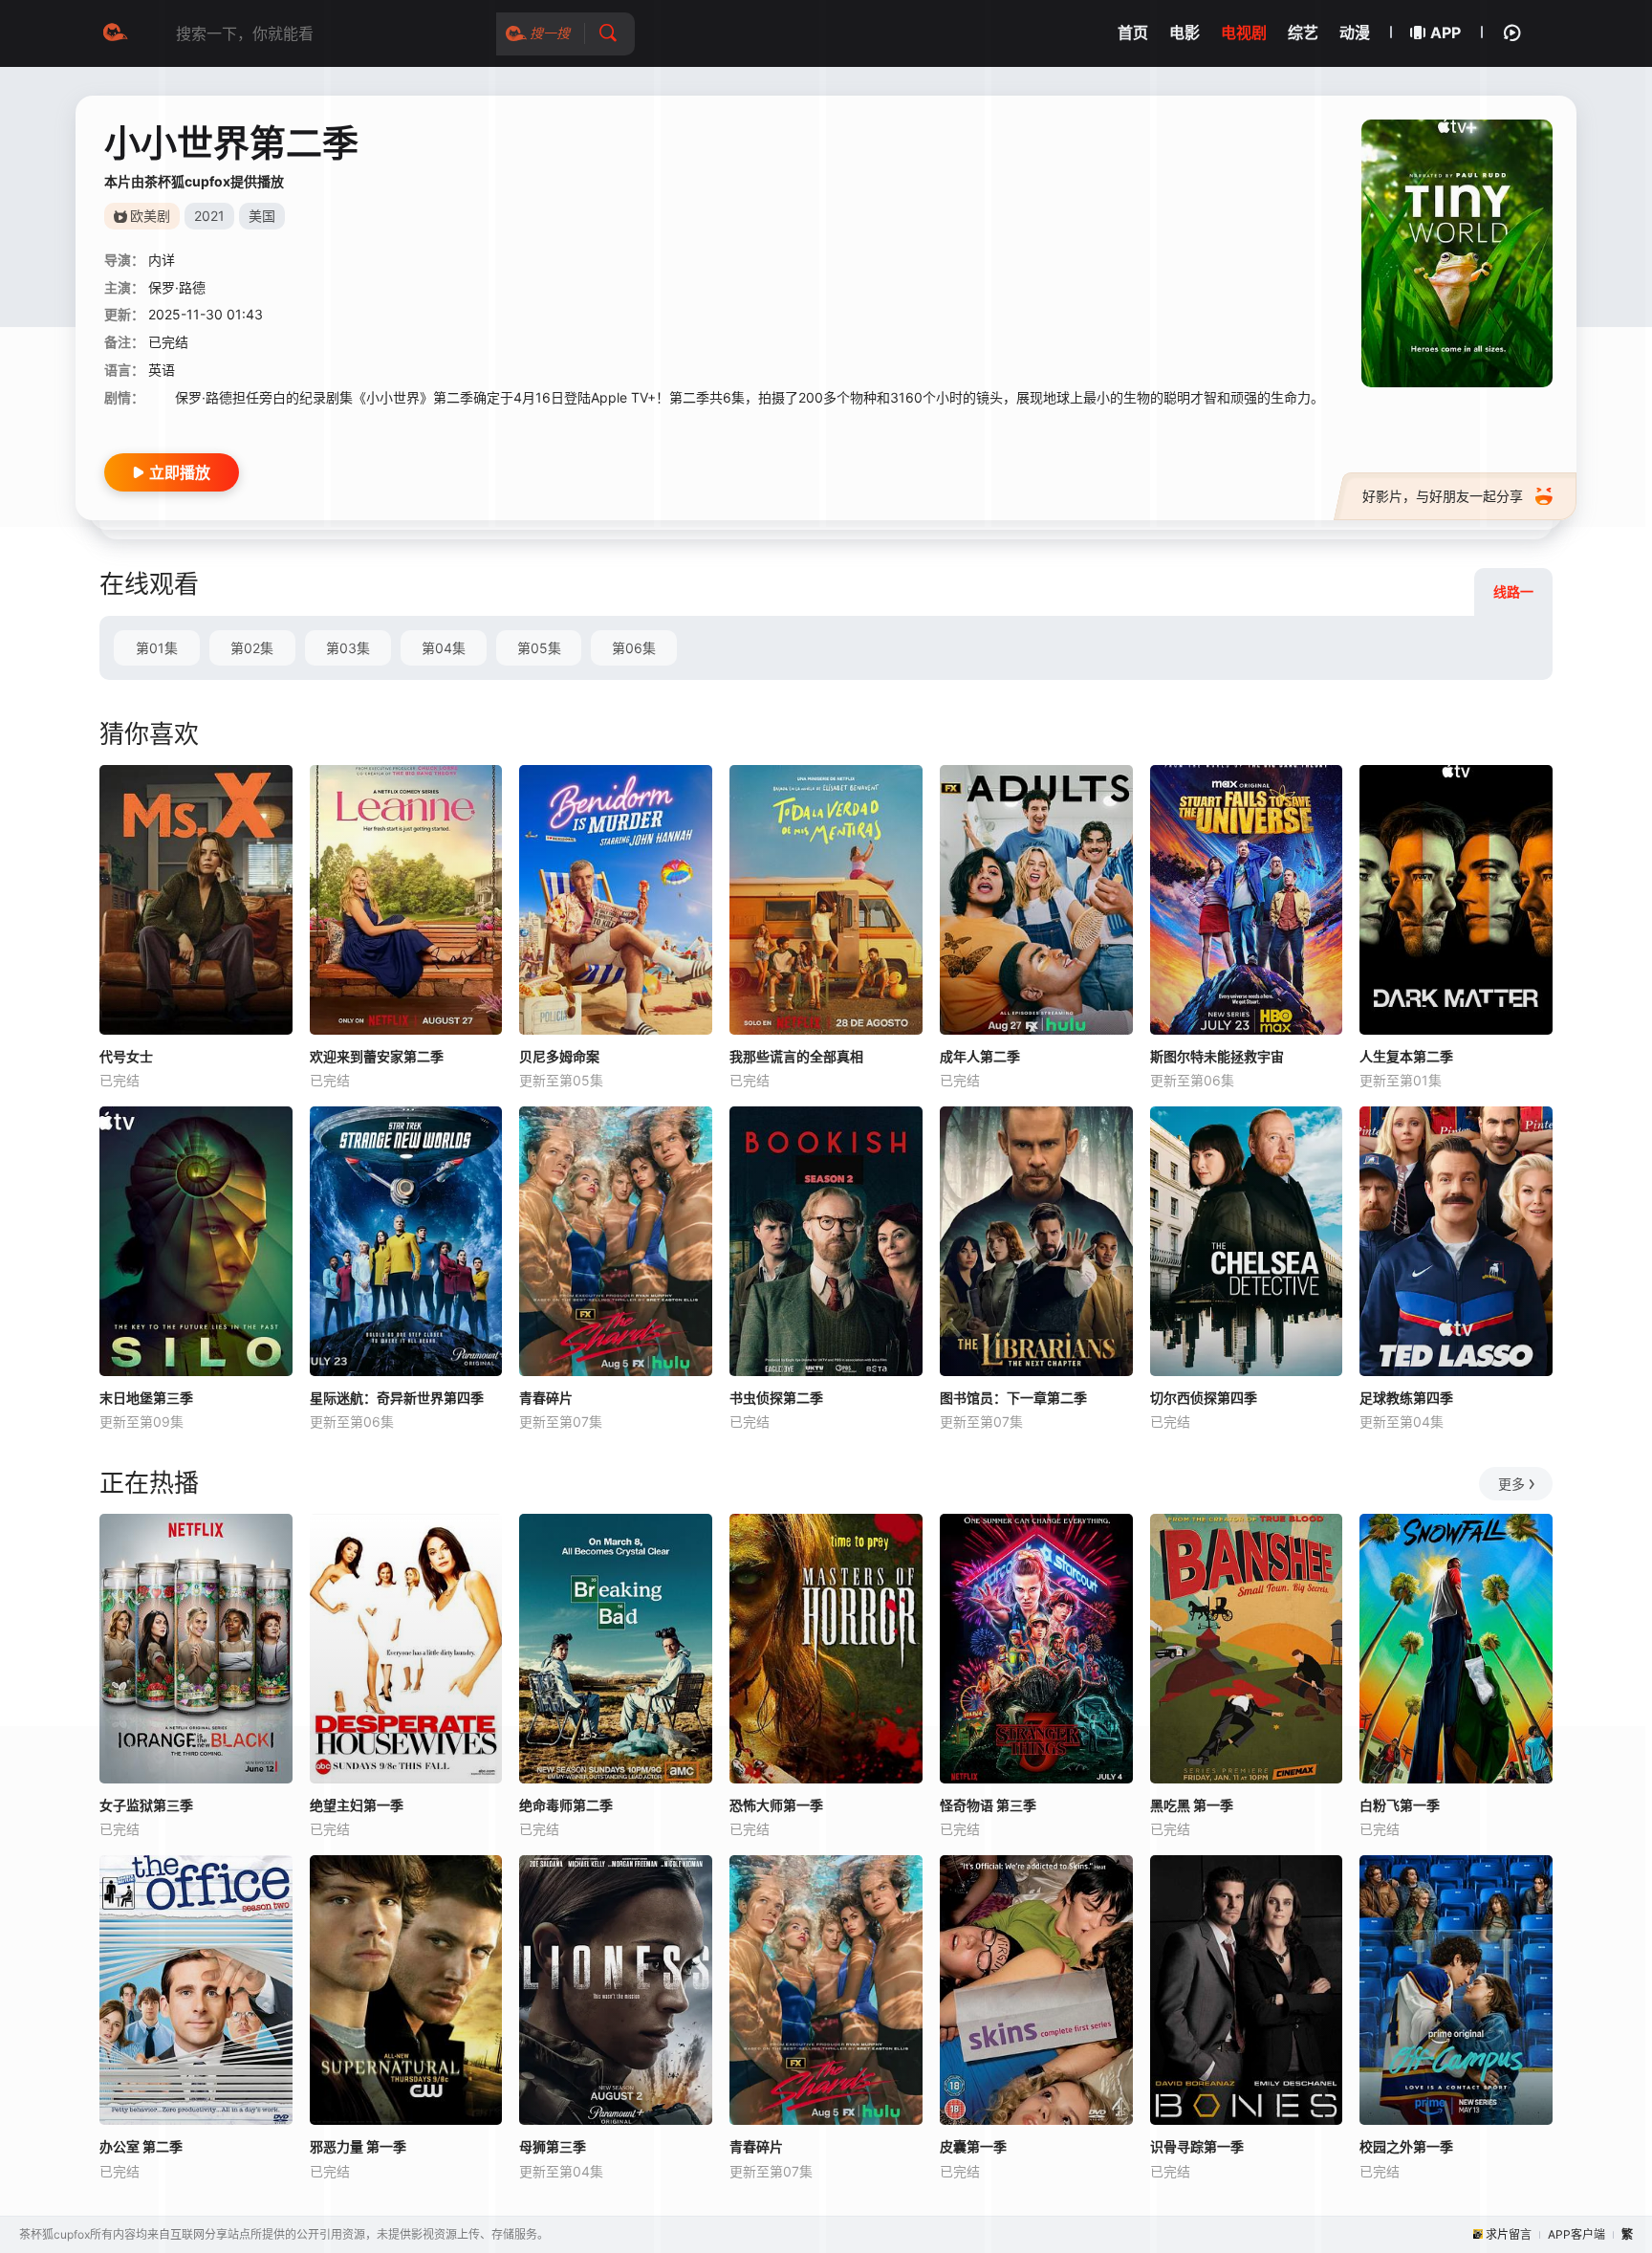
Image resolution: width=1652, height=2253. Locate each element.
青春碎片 (546, 1398)
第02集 (252, 648)
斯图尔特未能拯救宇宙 (1217, 1056)
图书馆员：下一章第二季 (1013, 1398)
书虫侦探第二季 (776, 1398)
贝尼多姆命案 (559, 1056)
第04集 (444, 648)
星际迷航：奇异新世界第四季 (397, 1398)
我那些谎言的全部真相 (796, 1056)
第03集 (348, 648)
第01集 (157, 648)
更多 (1511, 1484)
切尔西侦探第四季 (1204, 1398)
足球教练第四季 (1406, 1398)
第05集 (539, 648)
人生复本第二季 (1406, 1056)
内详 (162, 260)
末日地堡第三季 (146, 1398)
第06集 (634, 648)
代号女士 (126, 1056)
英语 (162, 370)
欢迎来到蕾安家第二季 (377, 1056)
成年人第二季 (980, 1056)
